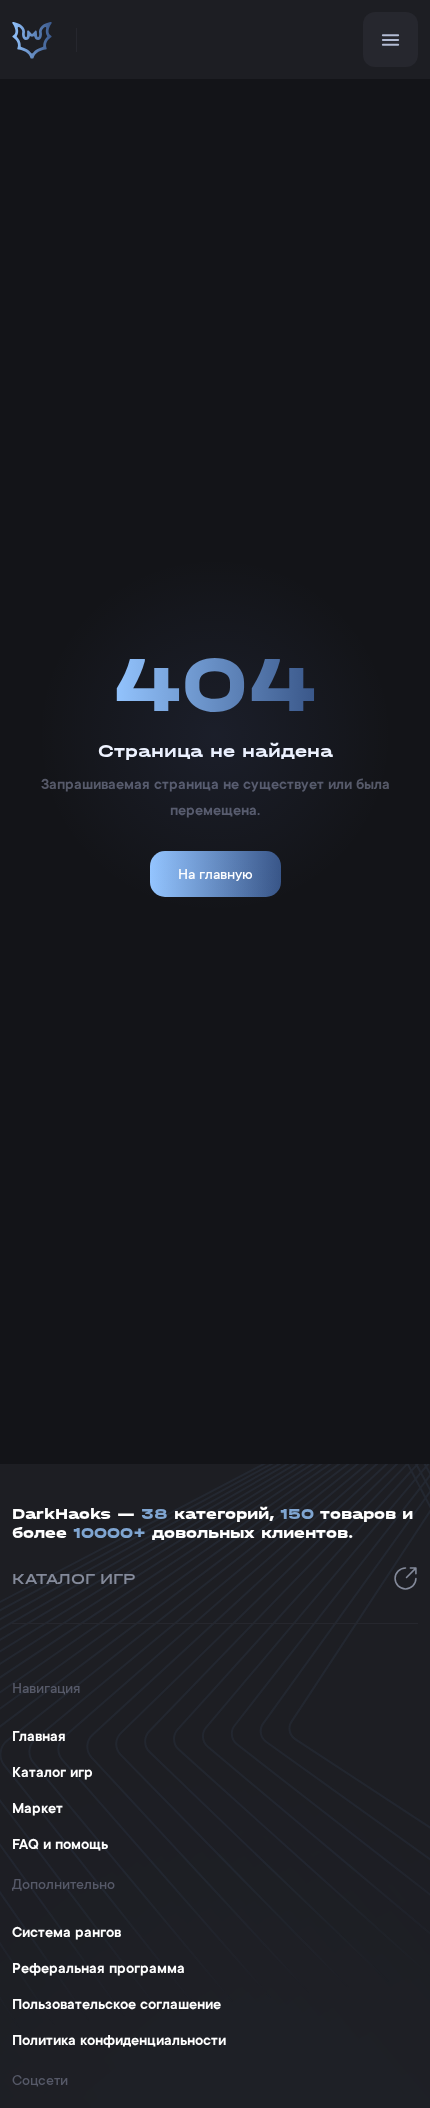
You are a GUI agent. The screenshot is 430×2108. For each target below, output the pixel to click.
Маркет (37, 1808)
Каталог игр (52, 1772)
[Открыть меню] (390, 39)
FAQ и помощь (60, 1844)
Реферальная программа (98, 1968)
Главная (39, 1736)
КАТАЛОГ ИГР (74, 1578)
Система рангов (66, 1932)
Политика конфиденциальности (119, 2040)
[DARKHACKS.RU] (32, 40)
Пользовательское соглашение (116, 2004)
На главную (215, 874)
